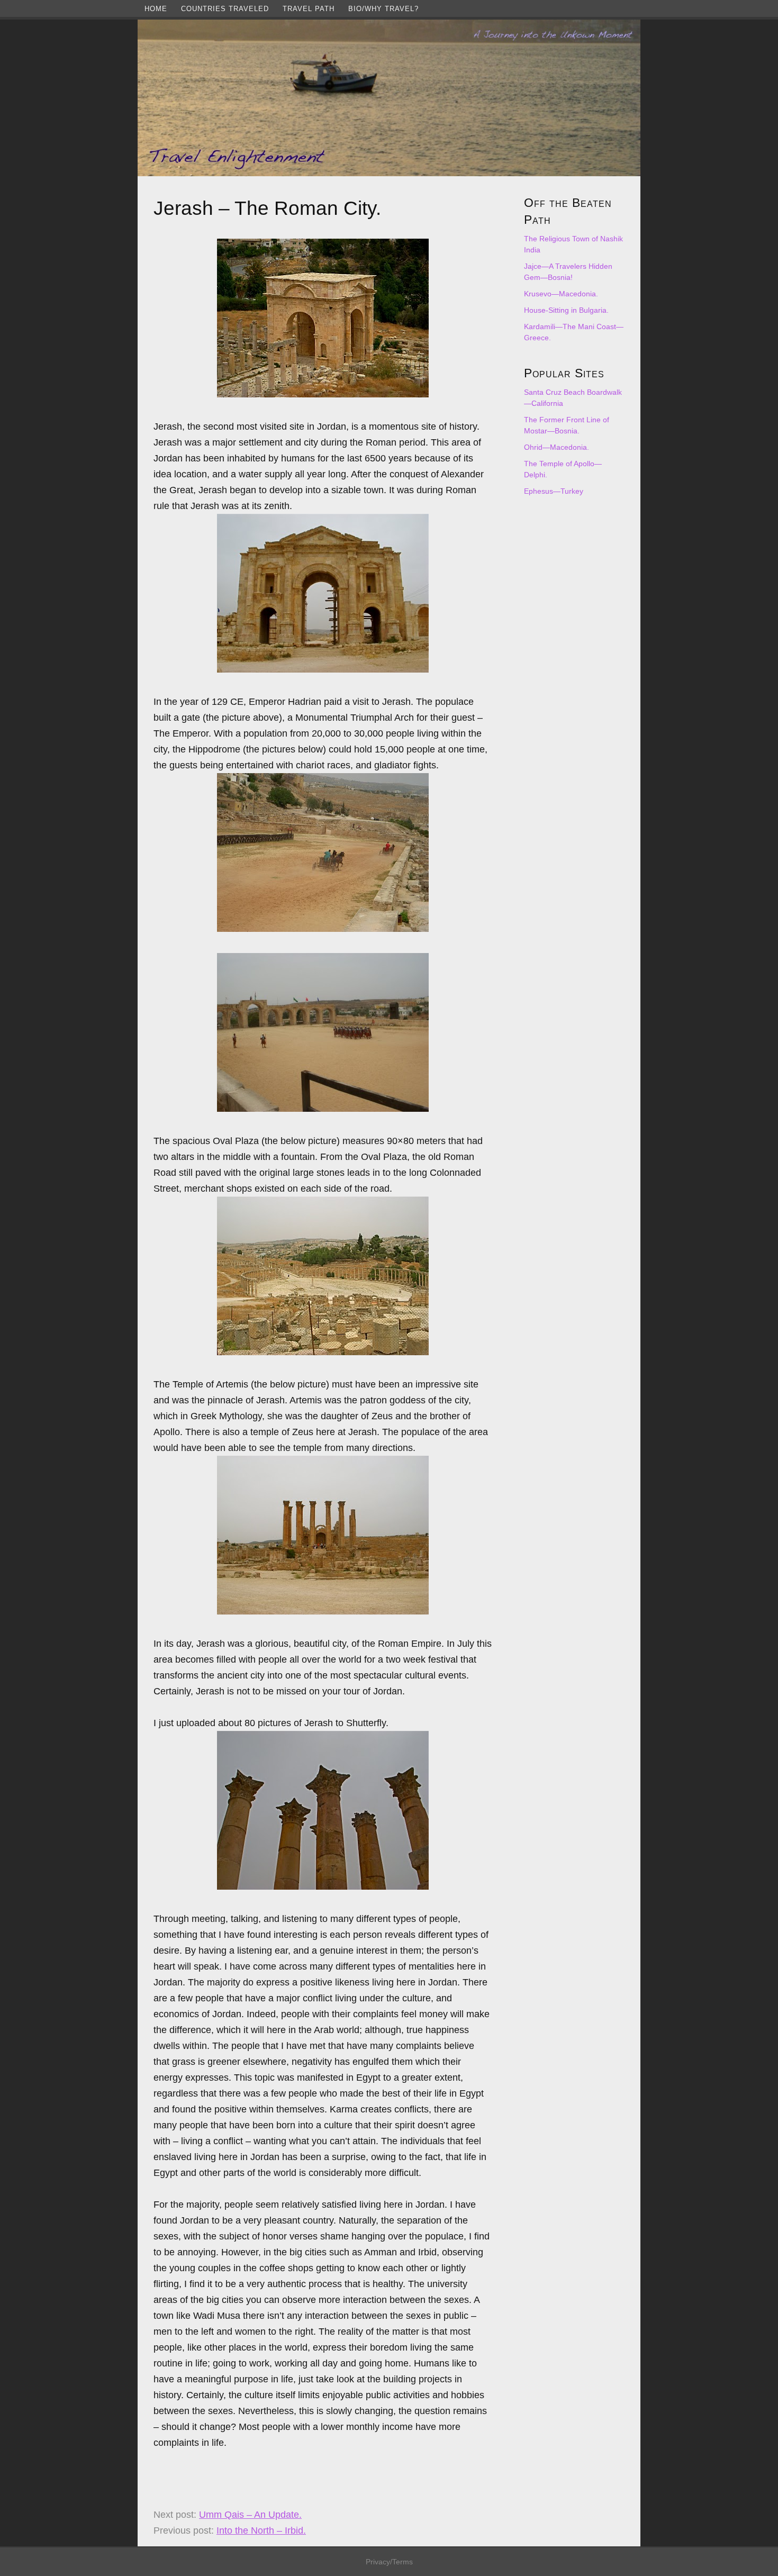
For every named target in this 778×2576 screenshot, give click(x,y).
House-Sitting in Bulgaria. (566, 310)
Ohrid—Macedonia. (557, 447)
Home (156, 9)
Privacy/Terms (389, 2562)
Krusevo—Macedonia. (561, 294)
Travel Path (309, 9)
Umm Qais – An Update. (250, 2515)
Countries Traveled (225, 9)
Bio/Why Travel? (383, 9)
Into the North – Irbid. (261, 2530)
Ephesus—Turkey (554, 491)
